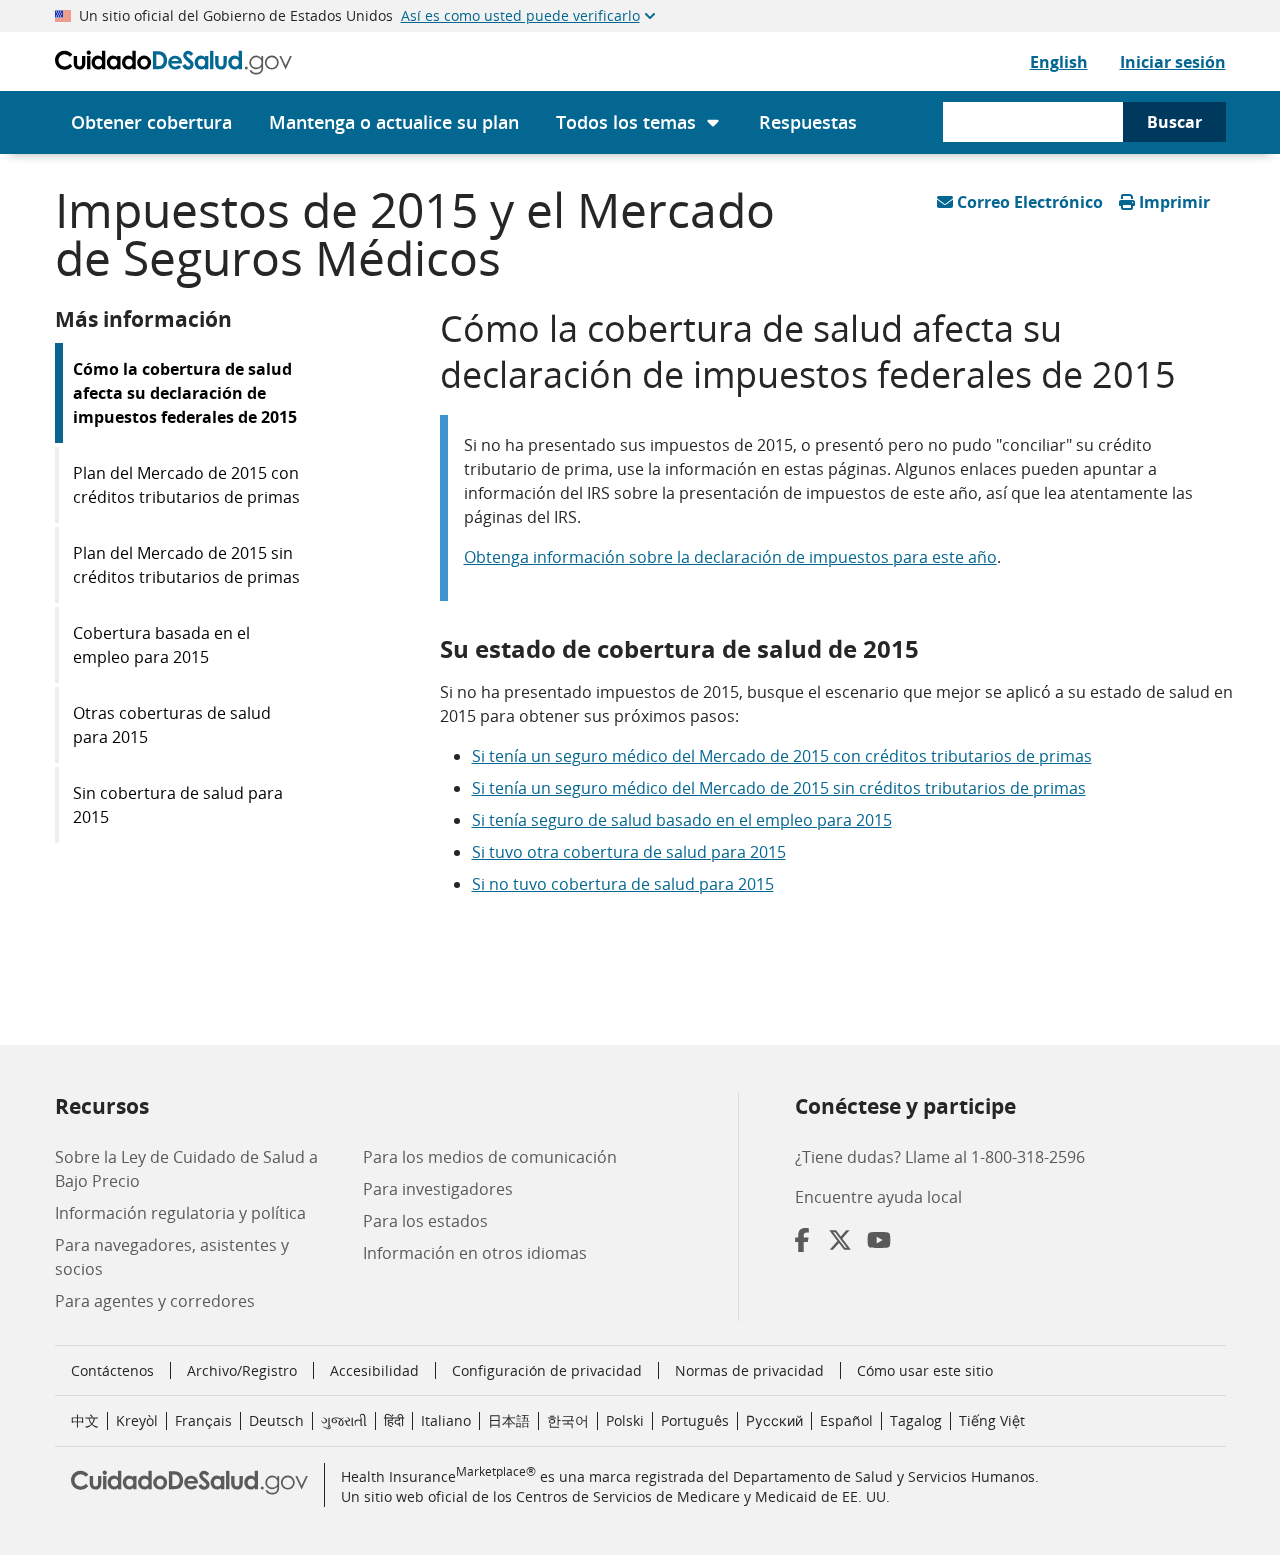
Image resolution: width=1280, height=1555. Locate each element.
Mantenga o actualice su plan (394, 122)
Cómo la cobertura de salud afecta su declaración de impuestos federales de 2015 (185, 393)
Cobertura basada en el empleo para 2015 (161, 645)
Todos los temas (626, 122)
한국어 (568, 1420)
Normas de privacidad (749, 1370)
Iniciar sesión (1173, 62)
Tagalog (916, 1420)
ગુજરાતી (344, 1420)
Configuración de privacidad (547, 1371)
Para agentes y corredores (155, 1301)
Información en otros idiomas (475, 1253)
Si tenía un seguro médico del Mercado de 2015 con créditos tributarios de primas (782, 756)
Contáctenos (112, 1370)
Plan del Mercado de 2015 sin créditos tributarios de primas (186, 565)
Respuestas (808, 122)
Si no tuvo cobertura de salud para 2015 (623, 884)
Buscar (1174, 122)
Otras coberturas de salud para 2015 (172, 725)
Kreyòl (137, 1420)
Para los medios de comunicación (490, 1157)
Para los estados (425, 1221)
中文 (85, 1420)
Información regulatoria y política (180, 1213)
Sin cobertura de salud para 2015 (178, 805)
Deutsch (276, 1420)
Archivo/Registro (242, 1370)
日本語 (509, 1420)
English (1059, 62)
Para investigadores (438, 1189)
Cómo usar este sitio (925, 1370)
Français (203, 1420)
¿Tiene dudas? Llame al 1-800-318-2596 (940, 1157)
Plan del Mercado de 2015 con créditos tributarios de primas (186, 485)
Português (695, 1420)
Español (846, 1420)
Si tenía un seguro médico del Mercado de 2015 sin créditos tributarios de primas (779, 788)
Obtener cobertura (151, 122)
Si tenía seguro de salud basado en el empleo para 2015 (682, 820)
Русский (774, 1420)
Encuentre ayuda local (878, 1197)
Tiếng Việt (992, 1420)
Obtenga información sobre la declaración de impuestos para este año (730, 557)
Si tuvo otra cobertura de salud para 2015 (629, 852)
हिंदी (394, 1420)
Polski (625, 1420)
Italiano (446, 1420)
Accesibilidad (374, 1370)
